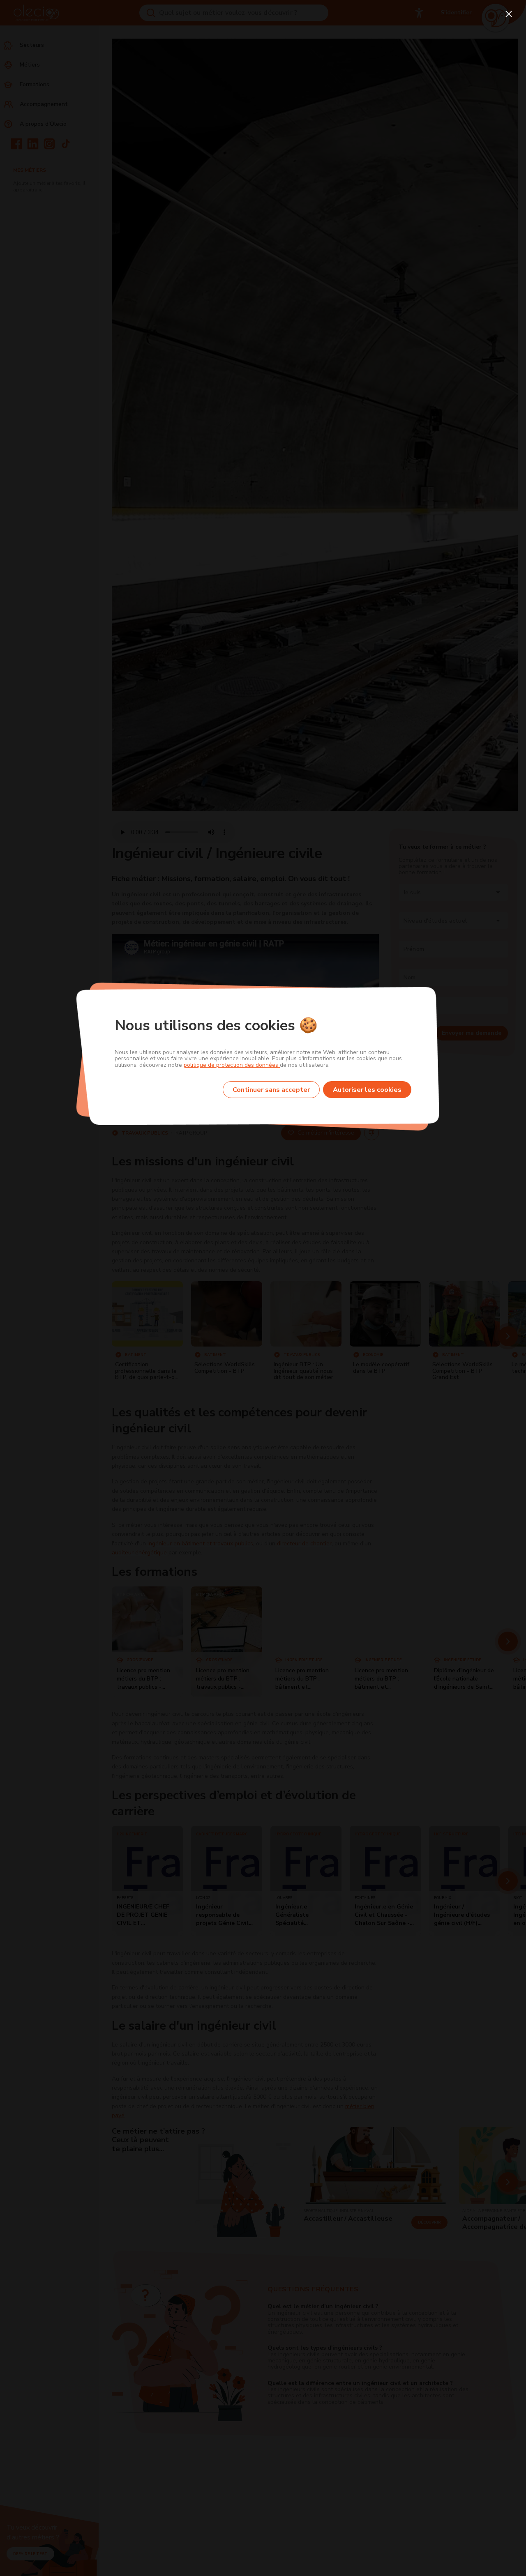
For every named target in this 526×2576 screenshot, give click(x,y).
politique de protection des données (232, 1065)
